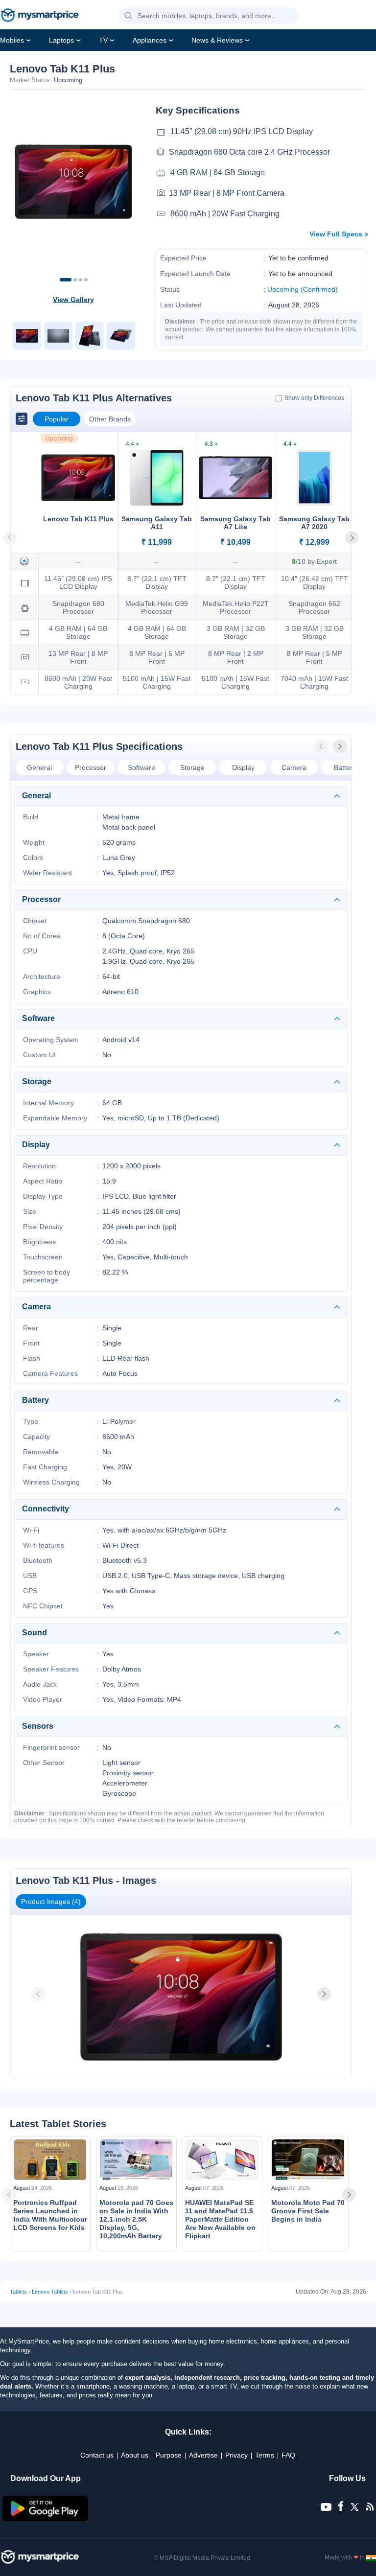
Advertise (203, 2455)
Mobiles (12, 40)
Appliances (150, 40)
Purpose (169, 2455)
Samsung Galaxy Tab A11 (157, 523)
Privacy (236, 2455)
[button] (128, 16)
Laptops (61, 40)
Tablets (18, 2292)
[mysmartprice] (40, 16)
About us (135, 2455)
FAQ (288, 2455)
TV (103, 40)
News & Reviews (217, 40)
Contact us (97, 2455)
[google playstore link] (46, 2519)
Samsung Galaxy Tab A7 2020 (314, 523)
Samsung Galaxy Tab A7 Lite (235, 523)
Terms (265, 2455)
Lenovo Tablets (50, 2292)
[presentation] (322, 746)
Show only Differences (314, 398)
